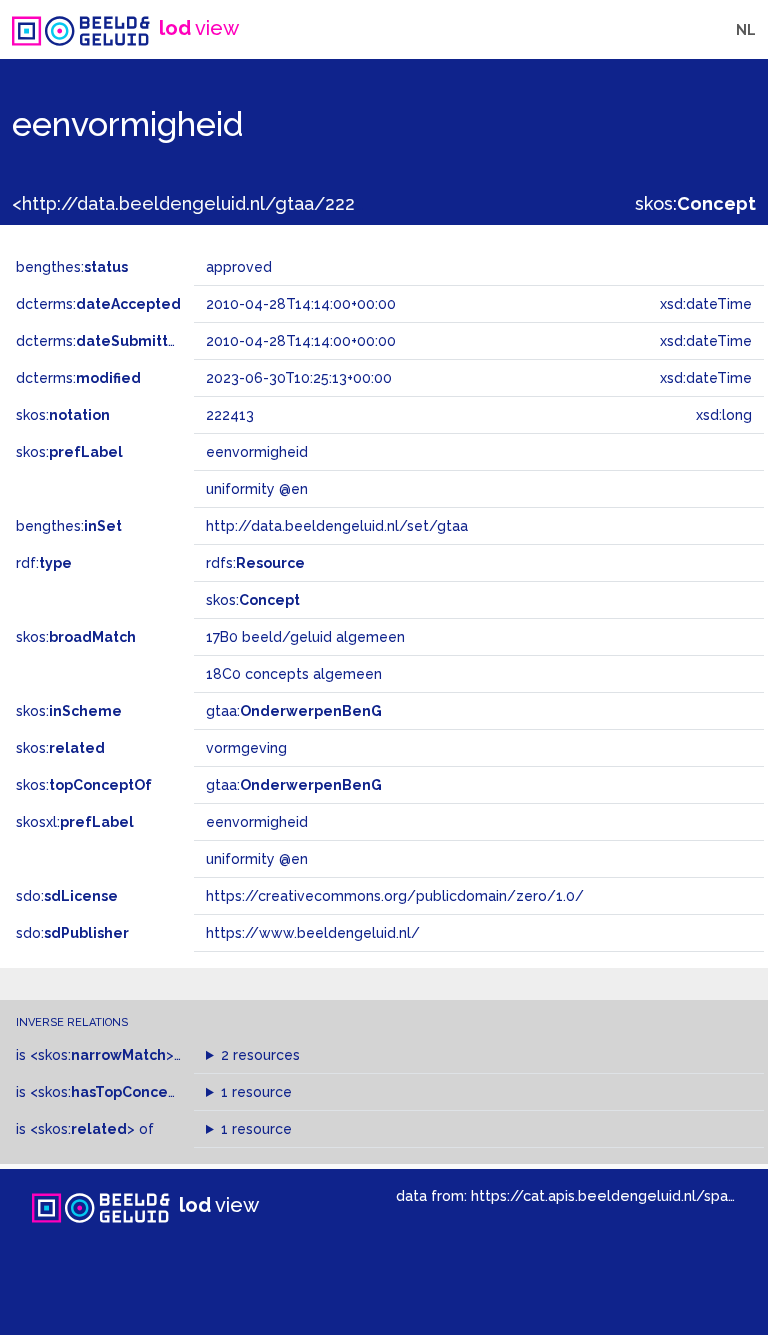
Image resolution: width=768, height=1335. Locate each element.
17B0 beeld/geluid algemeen (305, 637)
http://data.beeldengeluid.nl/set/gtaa (337, 526)
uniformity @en (257, 859)
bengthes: (72, 267)
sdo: (67, 896)
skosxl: (75, 822)
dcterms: (98, 304)
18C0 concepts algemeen (294, 674)
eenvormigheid (257, 822)
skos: (695, 203)
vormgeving (246, 748)
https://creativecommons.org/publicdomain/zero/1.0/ (395, 896)
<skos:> (102, 1055)
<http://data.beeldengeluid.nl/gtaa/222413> (202, 203)
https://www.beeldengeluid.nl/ (313, 933)
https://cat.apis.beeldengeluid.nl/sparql (608, 1195)
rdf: (44, 563)
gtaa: (294, 711)
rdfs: (255, 563)
